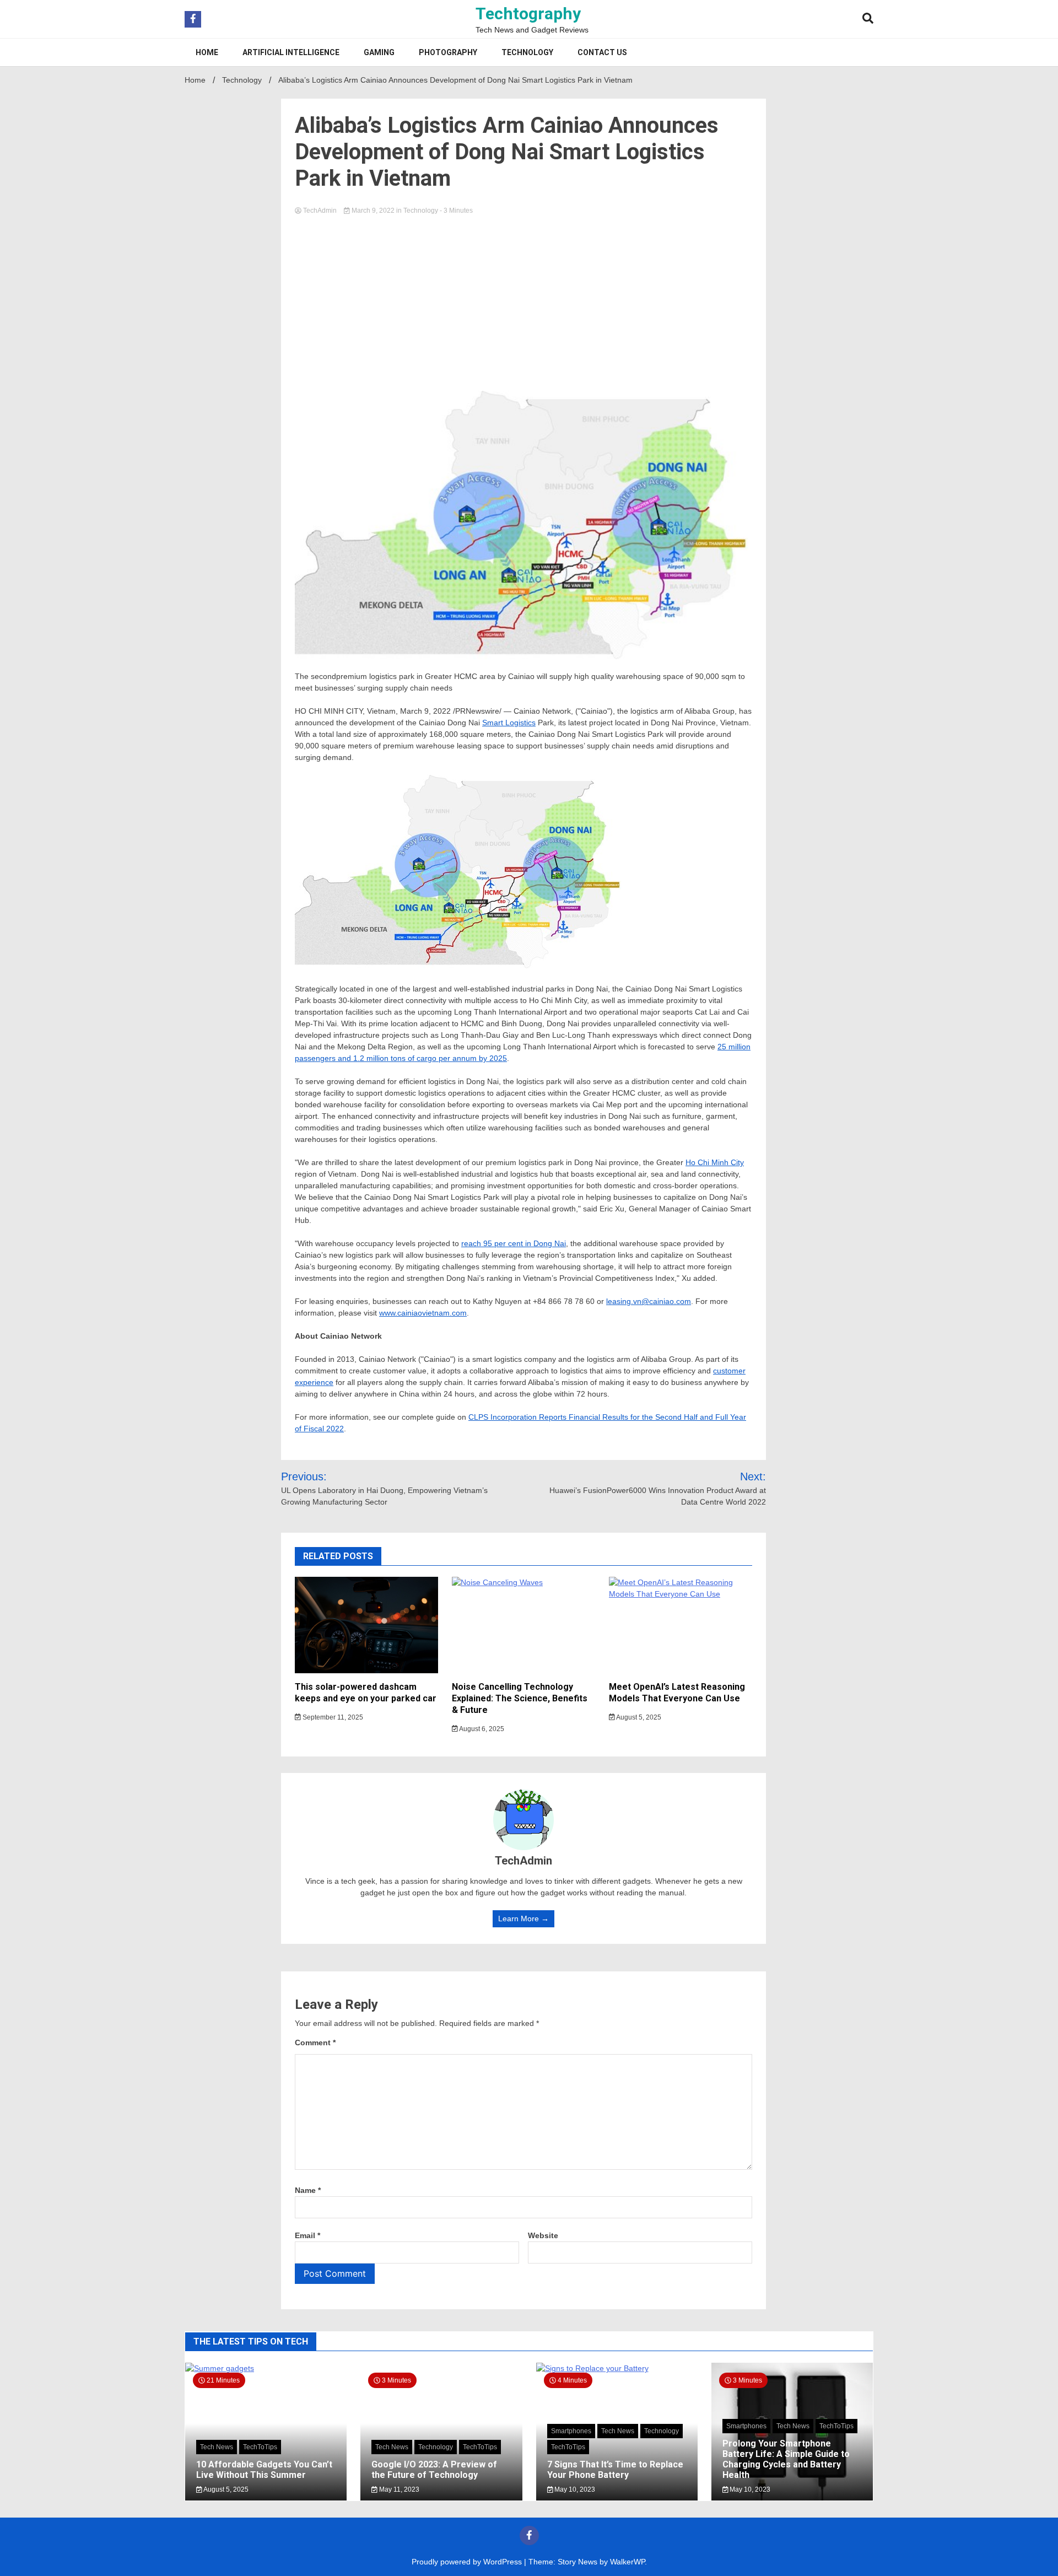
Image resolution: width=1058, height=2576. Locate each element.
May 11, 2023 (398, 2489)
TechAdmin (320, 211)
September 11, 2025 (332, 1717)
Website (543, 2235)
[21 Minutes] (266, 2368)
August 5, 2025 (638, 1717)
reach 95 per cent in (514, 1243)
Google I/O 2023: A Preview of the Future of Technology (434, 2470)
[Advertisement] (523, 300)
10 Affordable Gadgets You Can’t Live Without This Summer (264, 2470)
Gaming (379, 52)
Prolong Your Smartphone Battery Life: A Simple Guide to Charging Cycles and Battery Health (786, 2459)
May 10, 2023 (574, 2489)
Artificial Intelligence (291, 52)
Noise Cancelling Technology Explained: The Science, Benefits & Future (520, 1698)
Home (207, 52)
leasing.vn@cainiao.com (649, 1301)
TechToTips (260, 2447)
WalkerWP (627, 2562)
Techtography (528, 14)
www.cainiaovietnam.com (423, 1313)
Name (308, 2190)
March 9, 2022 (373, 211)
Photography (448, 52)
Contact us (602, 52)
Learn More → (523, 1918)
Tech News (217, 2447)
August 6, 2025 (481, 1729)
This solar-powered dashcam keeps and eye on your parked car (366, 1693)
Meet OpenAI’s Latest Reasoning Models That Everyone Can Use (677, 1693)
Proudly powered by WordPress (468, 2562)
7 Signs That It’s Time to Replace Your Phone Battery (615, 2470)
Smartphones (571, 2431)
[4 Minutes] (617, 2368)
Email (307, 2235)
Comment (315, 2043)
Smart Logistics (509, 723)
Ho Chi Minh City (715, 1162)
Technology (527, 52)
